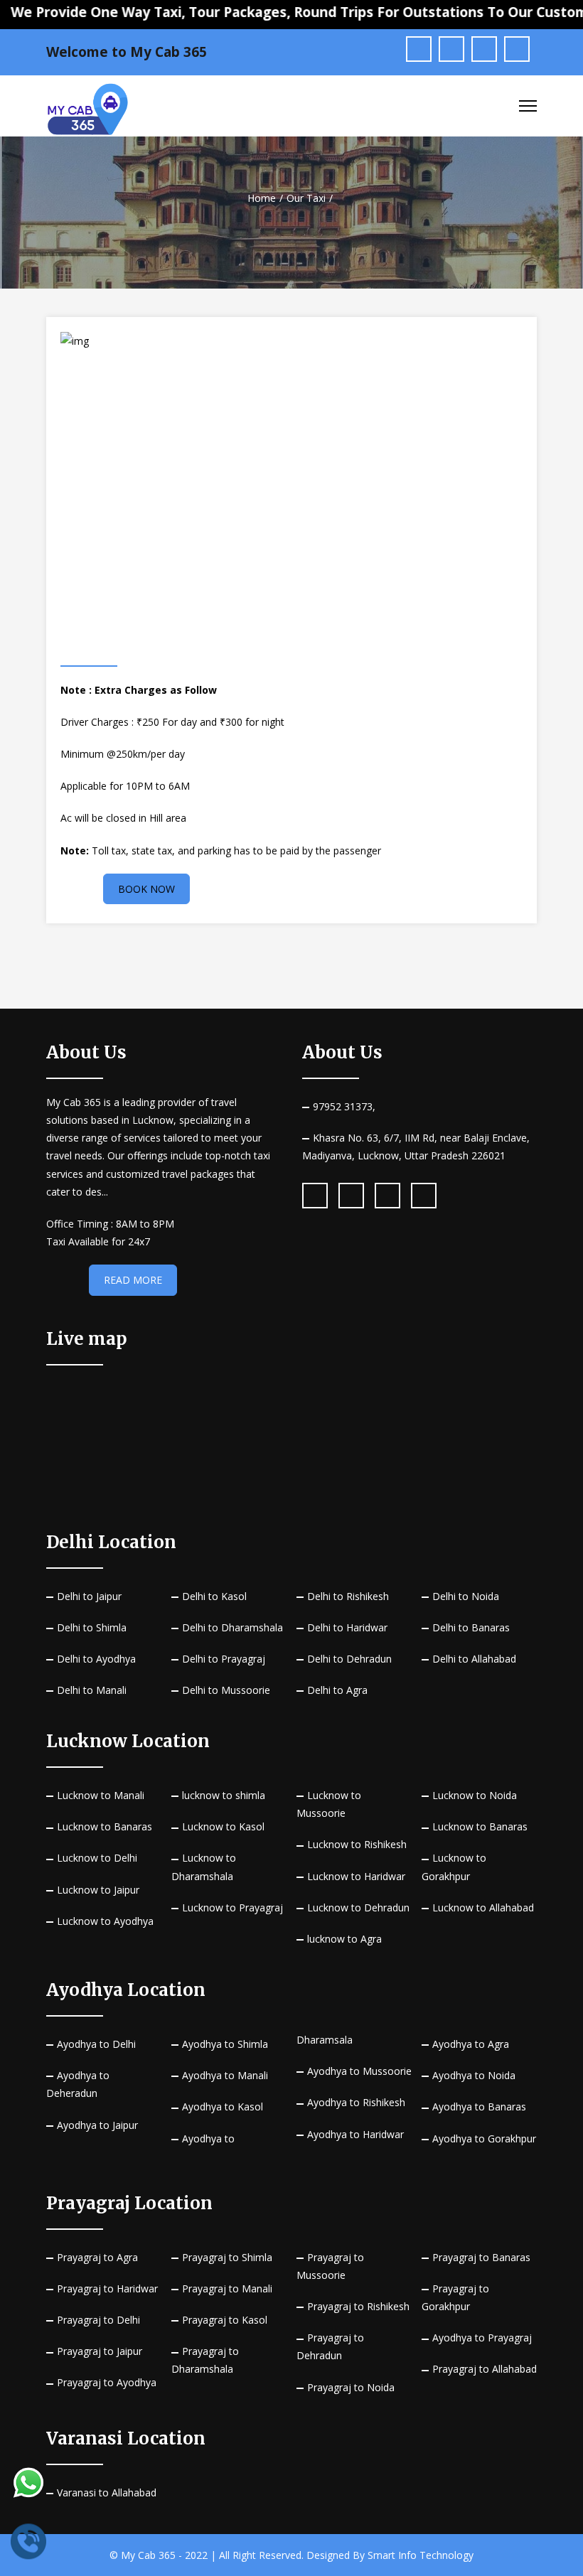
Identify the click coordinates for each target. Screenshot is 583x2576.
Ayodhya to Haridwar (355, 2134)
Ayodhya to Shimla (225, 2044)
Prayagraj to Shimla (227, 2257)
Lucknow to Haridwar (356, 1876)
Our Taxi (306, 198)
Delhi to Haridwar (347, 1627)
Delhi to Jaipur (89, 1596)
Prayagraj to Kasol (225, 2320)
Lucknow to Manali (101, 1795)
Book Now (146, 889)
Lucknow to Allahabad (483, 1907)
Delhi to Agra (337, 1690)
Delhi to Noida (466, 1596)
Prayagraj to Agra (97, 2257)
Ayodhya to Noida (474, 2075)
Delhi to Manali (92, 1690)
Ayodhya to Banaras (479, 2107)
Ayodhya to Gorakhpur (484, 2138)
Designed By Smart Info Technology (390, 2555)
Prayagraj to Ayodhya (107, 2382)
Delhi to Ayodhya (96, 1659)
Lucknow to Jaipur (98, 1890)
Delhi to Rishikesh (348, 1596)
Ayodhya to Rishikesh (356, 2102)
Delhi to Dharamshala (232, 1627)
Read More (133, 1280)
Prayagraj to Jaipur (100, 2351)
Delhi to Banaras (471, 1627)
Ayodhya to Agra (471, 2044)
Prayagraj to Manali (227, 2288)
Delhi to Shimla (92, 1627)
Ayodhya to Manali (225, 2075)
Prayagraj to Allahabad (485, 2369)
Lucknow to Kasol (223, 1826)
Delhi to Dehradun (349, 1659)
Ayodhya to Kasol (223, 2107)
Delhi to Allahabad (474, 1659)
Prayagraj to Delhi (98, 2320)
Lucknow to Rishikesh (357, 1844)
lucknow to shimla (224, 1795)
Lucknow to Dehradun (358, 1907)
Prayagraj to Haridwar (107, 2288)
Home (262, 198)
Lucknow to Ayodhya (105, 1921)
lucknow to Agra (344, 1939)
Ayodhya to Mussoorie (359, 2071)
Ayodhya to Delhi (96, 2044)
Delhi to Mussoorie (226, 1690)
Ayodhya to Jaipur (97, 2125)
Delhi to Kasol (214, 1596)
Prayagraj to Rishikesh (358, 2306)
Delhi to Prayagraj (224, 1659)
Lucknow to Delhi (97, 1858)
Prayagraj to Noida (351, 2387)
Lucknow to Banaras (105, 1826)
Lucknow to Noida (475, 1795)
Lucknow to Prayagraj (232, 1907)
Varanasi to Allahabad (107, 2492)
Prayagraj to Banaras (481, 2257)
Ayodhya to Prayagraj (482, 2338)
